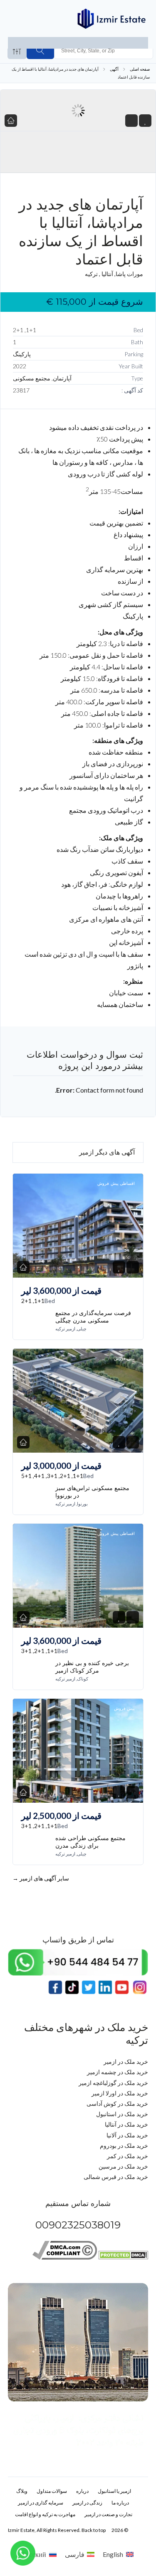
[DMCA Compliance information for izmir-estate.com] (65, 2257)
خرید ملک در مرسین (123, 2166)
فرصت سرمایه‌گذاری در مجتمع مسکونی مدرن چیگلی (93, 1317)
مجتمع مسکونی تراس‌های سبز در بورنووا (92, 1492)
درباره (82, 2491)
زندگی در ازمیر (87, 2503)
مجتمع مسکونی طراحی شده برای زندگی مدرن (90, 1842)
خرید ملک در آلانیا (127, 2135)
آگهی (114, 69)
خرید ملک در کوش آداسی (117, 2103)
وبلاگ (22, 2491)
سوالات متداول (52, 2491)
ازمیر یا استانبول (114, 2491)
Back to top (94, 2530)
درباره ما (120, 2503)
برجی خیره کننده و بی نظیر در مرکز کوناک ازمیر (92, 1667)
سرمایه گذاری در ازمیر (41, 2503)
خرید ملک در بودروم (124, 2145)
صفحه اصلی (140, 69)
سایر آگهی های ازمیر (41, 1878)
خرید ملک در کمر (128, 2156)
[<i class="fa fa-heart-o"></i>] (145, 121)
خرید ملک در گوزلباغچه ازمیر (113, 2083)
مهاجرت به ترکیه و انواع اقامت (45, 2514)
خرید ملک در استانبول (122, 2114)
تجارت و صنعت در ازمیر (108, 2514)
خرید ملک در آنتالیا (126, 2124)
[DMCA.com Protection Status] (123, 2257)
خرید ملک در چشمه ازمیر (118, 2072)
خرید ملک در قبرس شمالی (116, 2177)
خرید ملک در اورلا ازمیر (120, 2093)
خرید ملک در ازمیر (126, 2062)
